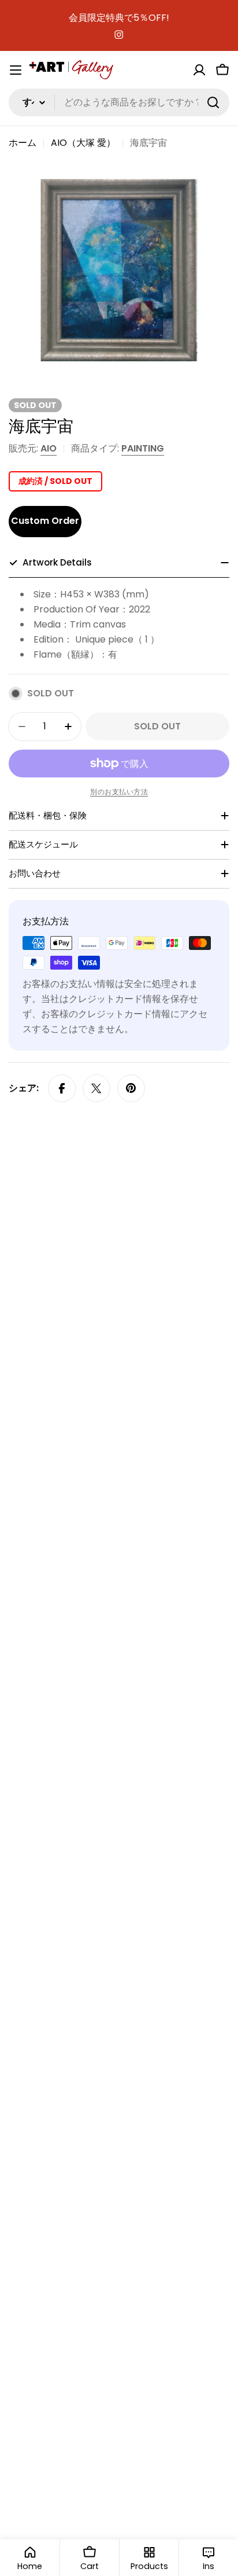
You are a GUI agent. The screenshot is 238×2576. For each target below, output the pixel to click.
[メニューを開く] (16, 70)
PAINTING (143, 448)
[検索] (213, 102)
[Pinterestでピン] (131, 1088)
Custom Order (45, 521)
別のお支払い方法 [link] (119, 792)
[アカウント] (199, 70)
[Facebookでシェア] (62, 1088)
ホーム (23, 143)
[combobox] (119, 102)
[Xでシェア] (96, 1088)
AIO (49, 448)
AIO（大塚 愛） (83, 143)
